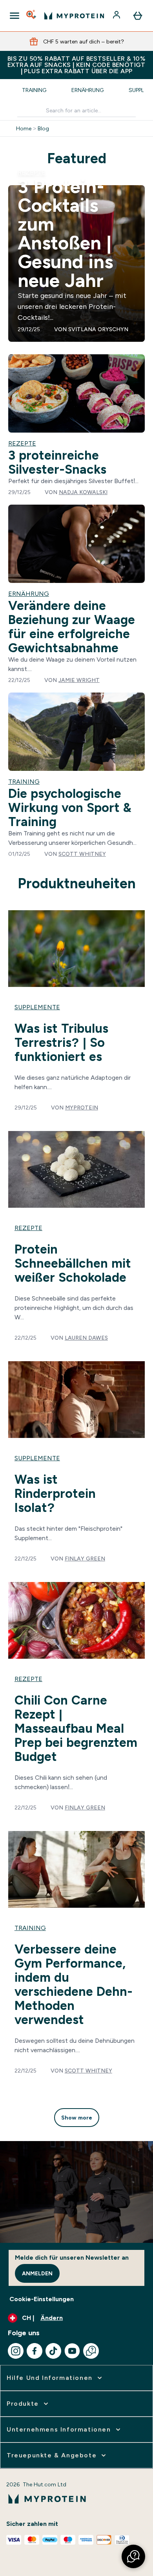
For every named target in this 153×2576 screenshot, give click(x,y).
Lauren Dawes (86, 1338)
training (30, 1928)
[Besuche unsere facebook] (35, 2351)
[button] (133, 2556)
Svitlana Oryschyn (98, 329)
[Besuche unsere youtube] (72, 2351)
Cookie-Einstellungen (42, 2299)
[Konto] (117, 16)
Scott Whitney (82, 854)
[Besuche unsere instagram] (16, 2351)
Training (34, 90)
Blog (43, 128)
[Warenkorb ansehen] (138, 16)
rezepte (28, 1228)
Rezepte (32, 172)
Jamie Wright (79, 680)
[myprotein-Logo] (74, 16)
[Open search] (32, 16)
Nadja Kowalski (83, 492)
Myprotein (82, 1108)
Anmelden (37, 2273)
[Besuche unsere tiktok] (53, 2351)
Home (24, 128)
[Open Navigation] (15, 16)
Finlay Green (85, 1559)
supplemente (37, 1007)
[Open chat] (91, 2351)
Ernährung (87, 90)
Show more (77, 2118)
